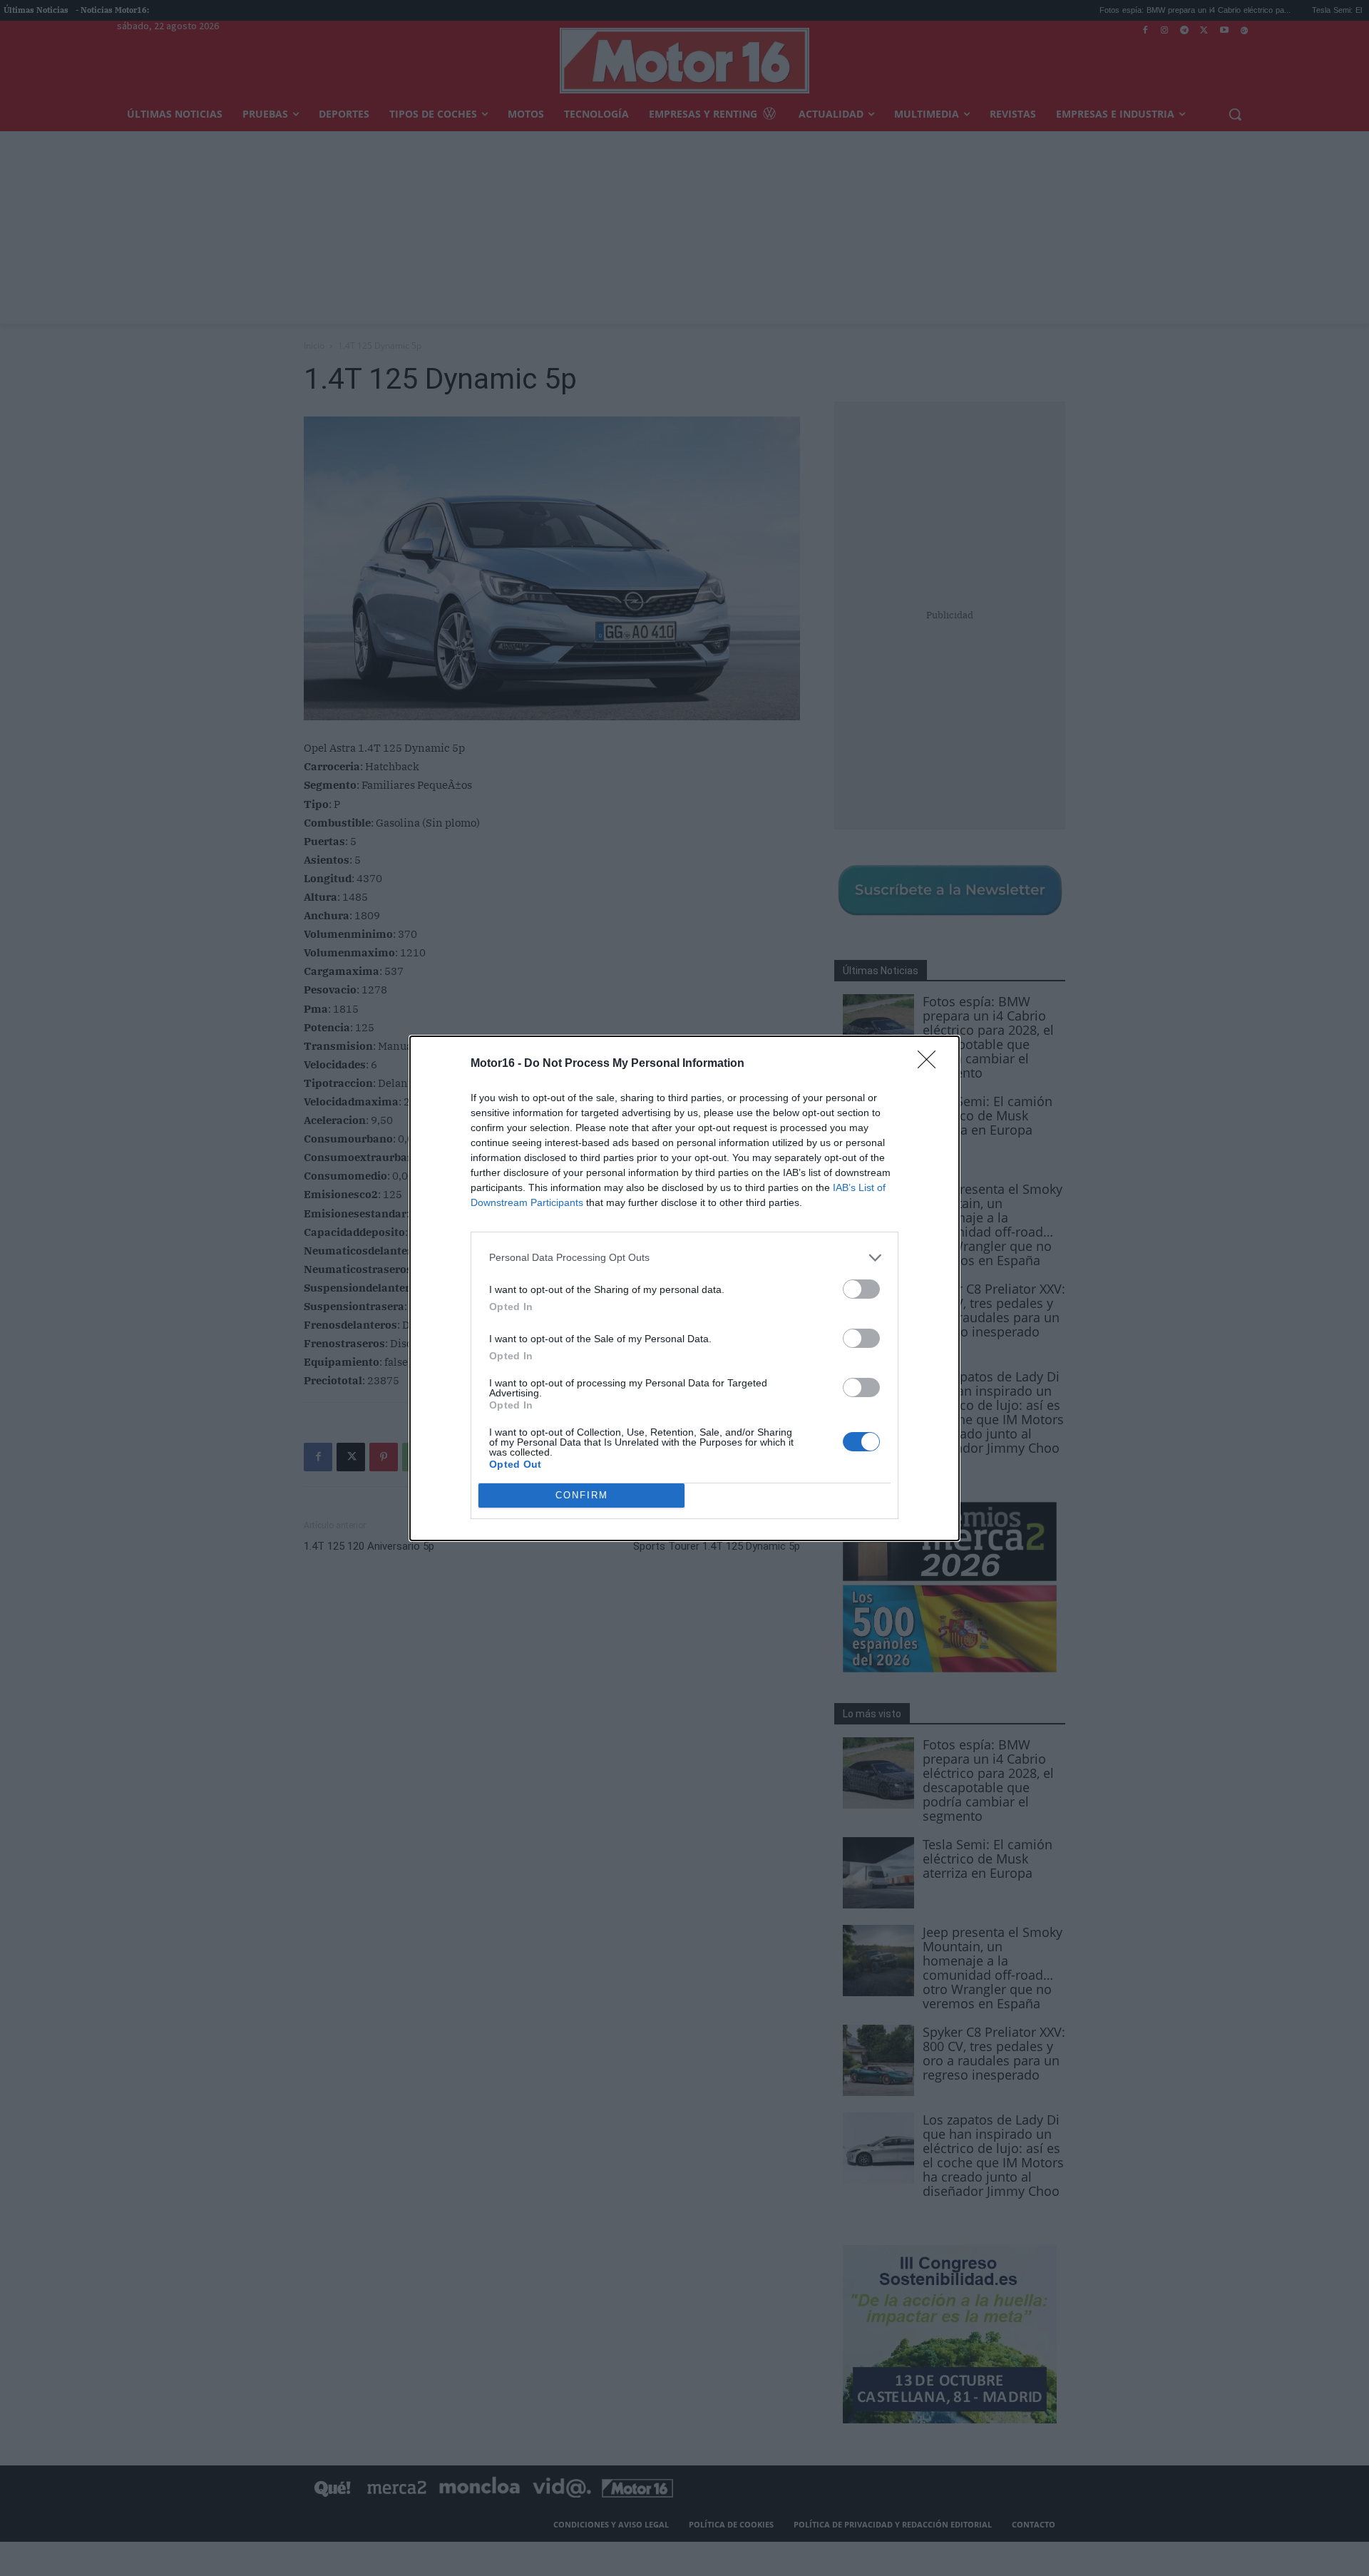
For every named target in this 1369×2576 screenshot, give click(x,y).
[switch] (861, 1289)
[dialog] (684, 1288)
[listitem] (684, 1258)
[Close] (931, 1064)
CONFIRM (582, 1495)
